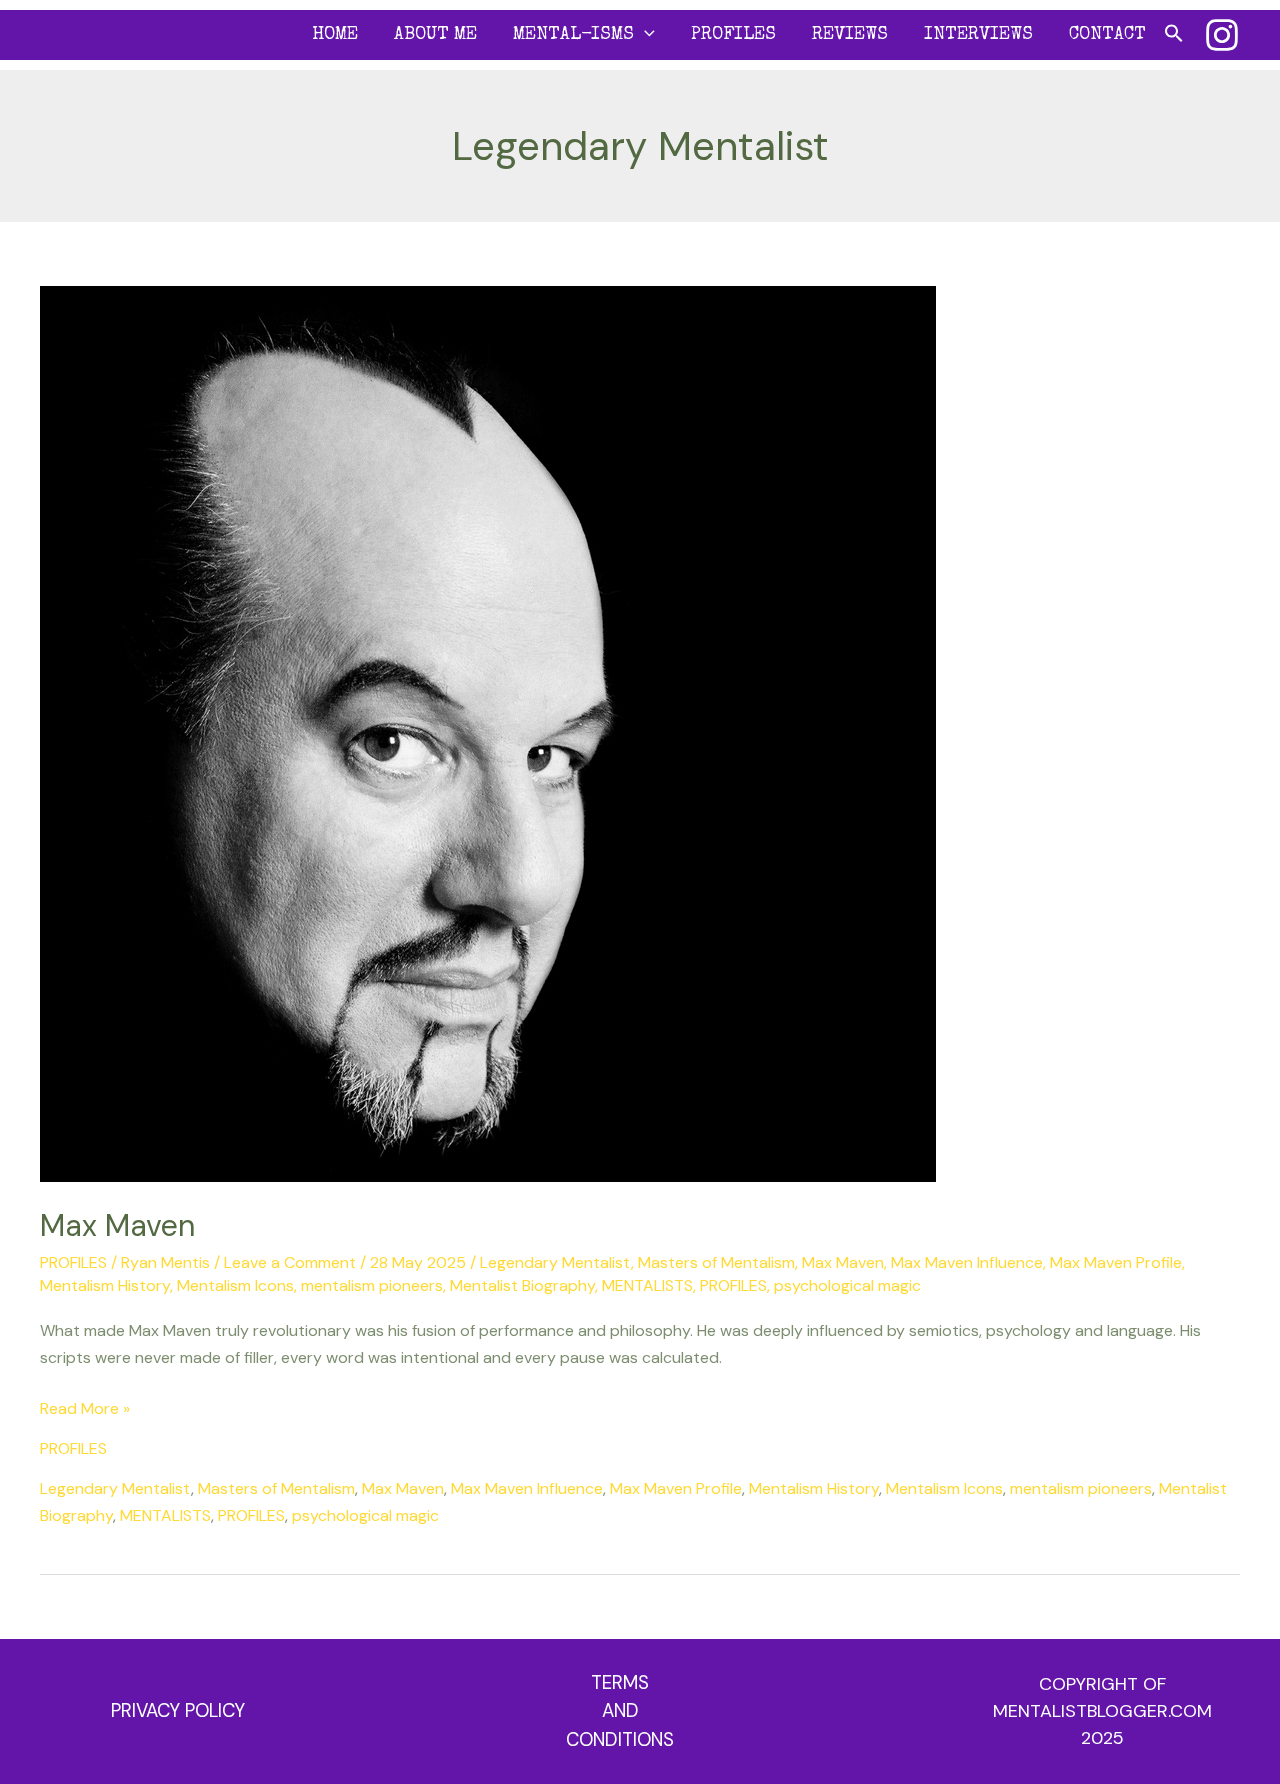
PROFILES (733, 35)
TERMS (620, 1682)
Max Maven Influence (967, 1262)
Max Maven (117, 1225)
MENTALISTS (647, 1285)
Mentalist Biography (522, 1285)
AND (620, 1710)
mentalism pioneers (372, 1285)
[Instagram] (1222, 35)
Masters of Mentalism (716, 1262)
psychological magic (847, 1285)
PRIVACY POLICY (178, 1710)
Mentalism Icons (235, 1285)
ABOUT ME (435, 35)
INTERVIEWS (978, 35)
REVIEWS (850, 35)
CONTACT (1107, 35)
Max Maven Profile (1116, 1262)
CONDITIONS (620, 1739)
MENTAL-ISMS (573, 35)
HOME (335, 35)
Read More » (85, 1407)
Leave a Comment (290, 1262)
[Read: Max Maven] (488, 732)
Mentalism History (105, 1285)
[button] (644, 35)
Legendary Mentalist (555, 1262)
